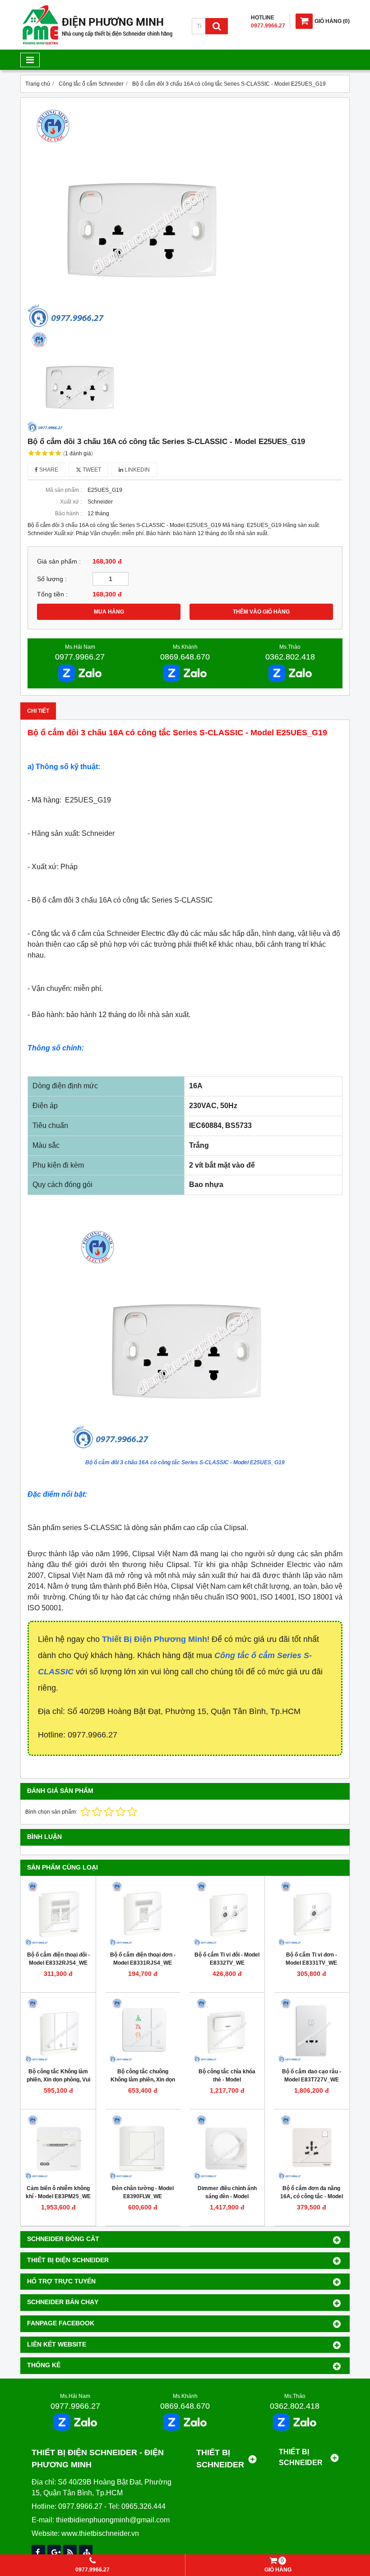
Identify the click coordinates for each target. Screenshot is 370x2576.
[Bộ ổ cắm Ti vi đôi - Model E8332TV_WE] (227, 1913)
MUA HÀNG (109, 612)
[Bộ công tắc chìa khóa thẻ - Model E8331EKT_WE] (227, 2030)
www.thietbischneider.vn (100, 2533)
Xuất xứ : (71, 502)
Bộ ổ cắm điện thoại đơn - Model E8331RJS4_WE (143, 1959)
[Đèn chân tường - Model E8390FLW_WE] (143, 2147)
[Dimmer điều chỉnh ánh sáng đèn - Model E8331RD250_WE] (227, 2147)
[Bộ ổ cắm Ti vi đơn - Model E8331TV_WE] (311, 1913)
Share (48, 470)
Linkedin (136, 470)
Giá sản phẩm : (59, 561)
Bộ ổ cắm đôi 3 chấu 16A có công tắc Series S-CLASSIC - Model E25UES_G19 (185, 1462)
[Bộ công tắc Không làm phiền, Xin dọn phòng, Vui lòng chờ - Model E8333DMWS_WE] (58, 2030)
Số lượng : (52, 579)
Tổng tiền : (52, 594)
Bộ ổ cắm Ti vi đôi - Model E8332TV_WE (227, 1959)
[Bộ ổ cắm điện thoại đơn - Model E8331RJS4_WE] (143, 1913)
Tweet (91, 470)
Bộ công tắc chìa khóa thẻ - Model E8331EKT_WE (227, 2080)
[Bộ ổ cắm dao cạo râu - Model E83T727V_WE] (311, 2030)
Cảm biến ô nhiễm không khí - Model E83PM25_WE (58, 2192)
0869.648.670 (185, 657)
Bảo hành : (68, 513)
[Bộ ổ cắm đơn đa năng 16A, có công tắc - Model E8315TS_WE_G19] (311, 2147)
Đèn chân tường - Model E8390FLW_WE (143, 2192)
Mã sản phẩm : (64, 490)
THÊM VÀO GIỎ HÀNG (261, 612)
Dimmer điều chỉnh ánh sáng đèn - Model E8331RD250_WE (227, 2196)
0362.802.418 (290, 657)
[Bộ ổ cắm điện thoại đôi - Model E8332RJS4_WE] (58, 1913)
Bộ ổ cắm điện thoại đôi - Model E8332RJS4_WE (58, 1959)
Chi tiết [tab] (38, 711)
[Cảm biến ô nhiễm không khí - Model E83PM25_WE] (58, 2147)
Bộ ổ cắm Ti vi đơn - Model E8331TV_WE (311, 1959)
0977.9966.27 (80, 657)
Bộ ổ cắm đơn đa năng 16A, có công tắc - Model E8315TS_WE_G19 (312, 2196)
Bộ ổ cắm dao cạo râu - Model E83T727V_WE (312, 2076)
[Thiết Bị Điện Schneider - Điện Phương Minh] (97, 43)
